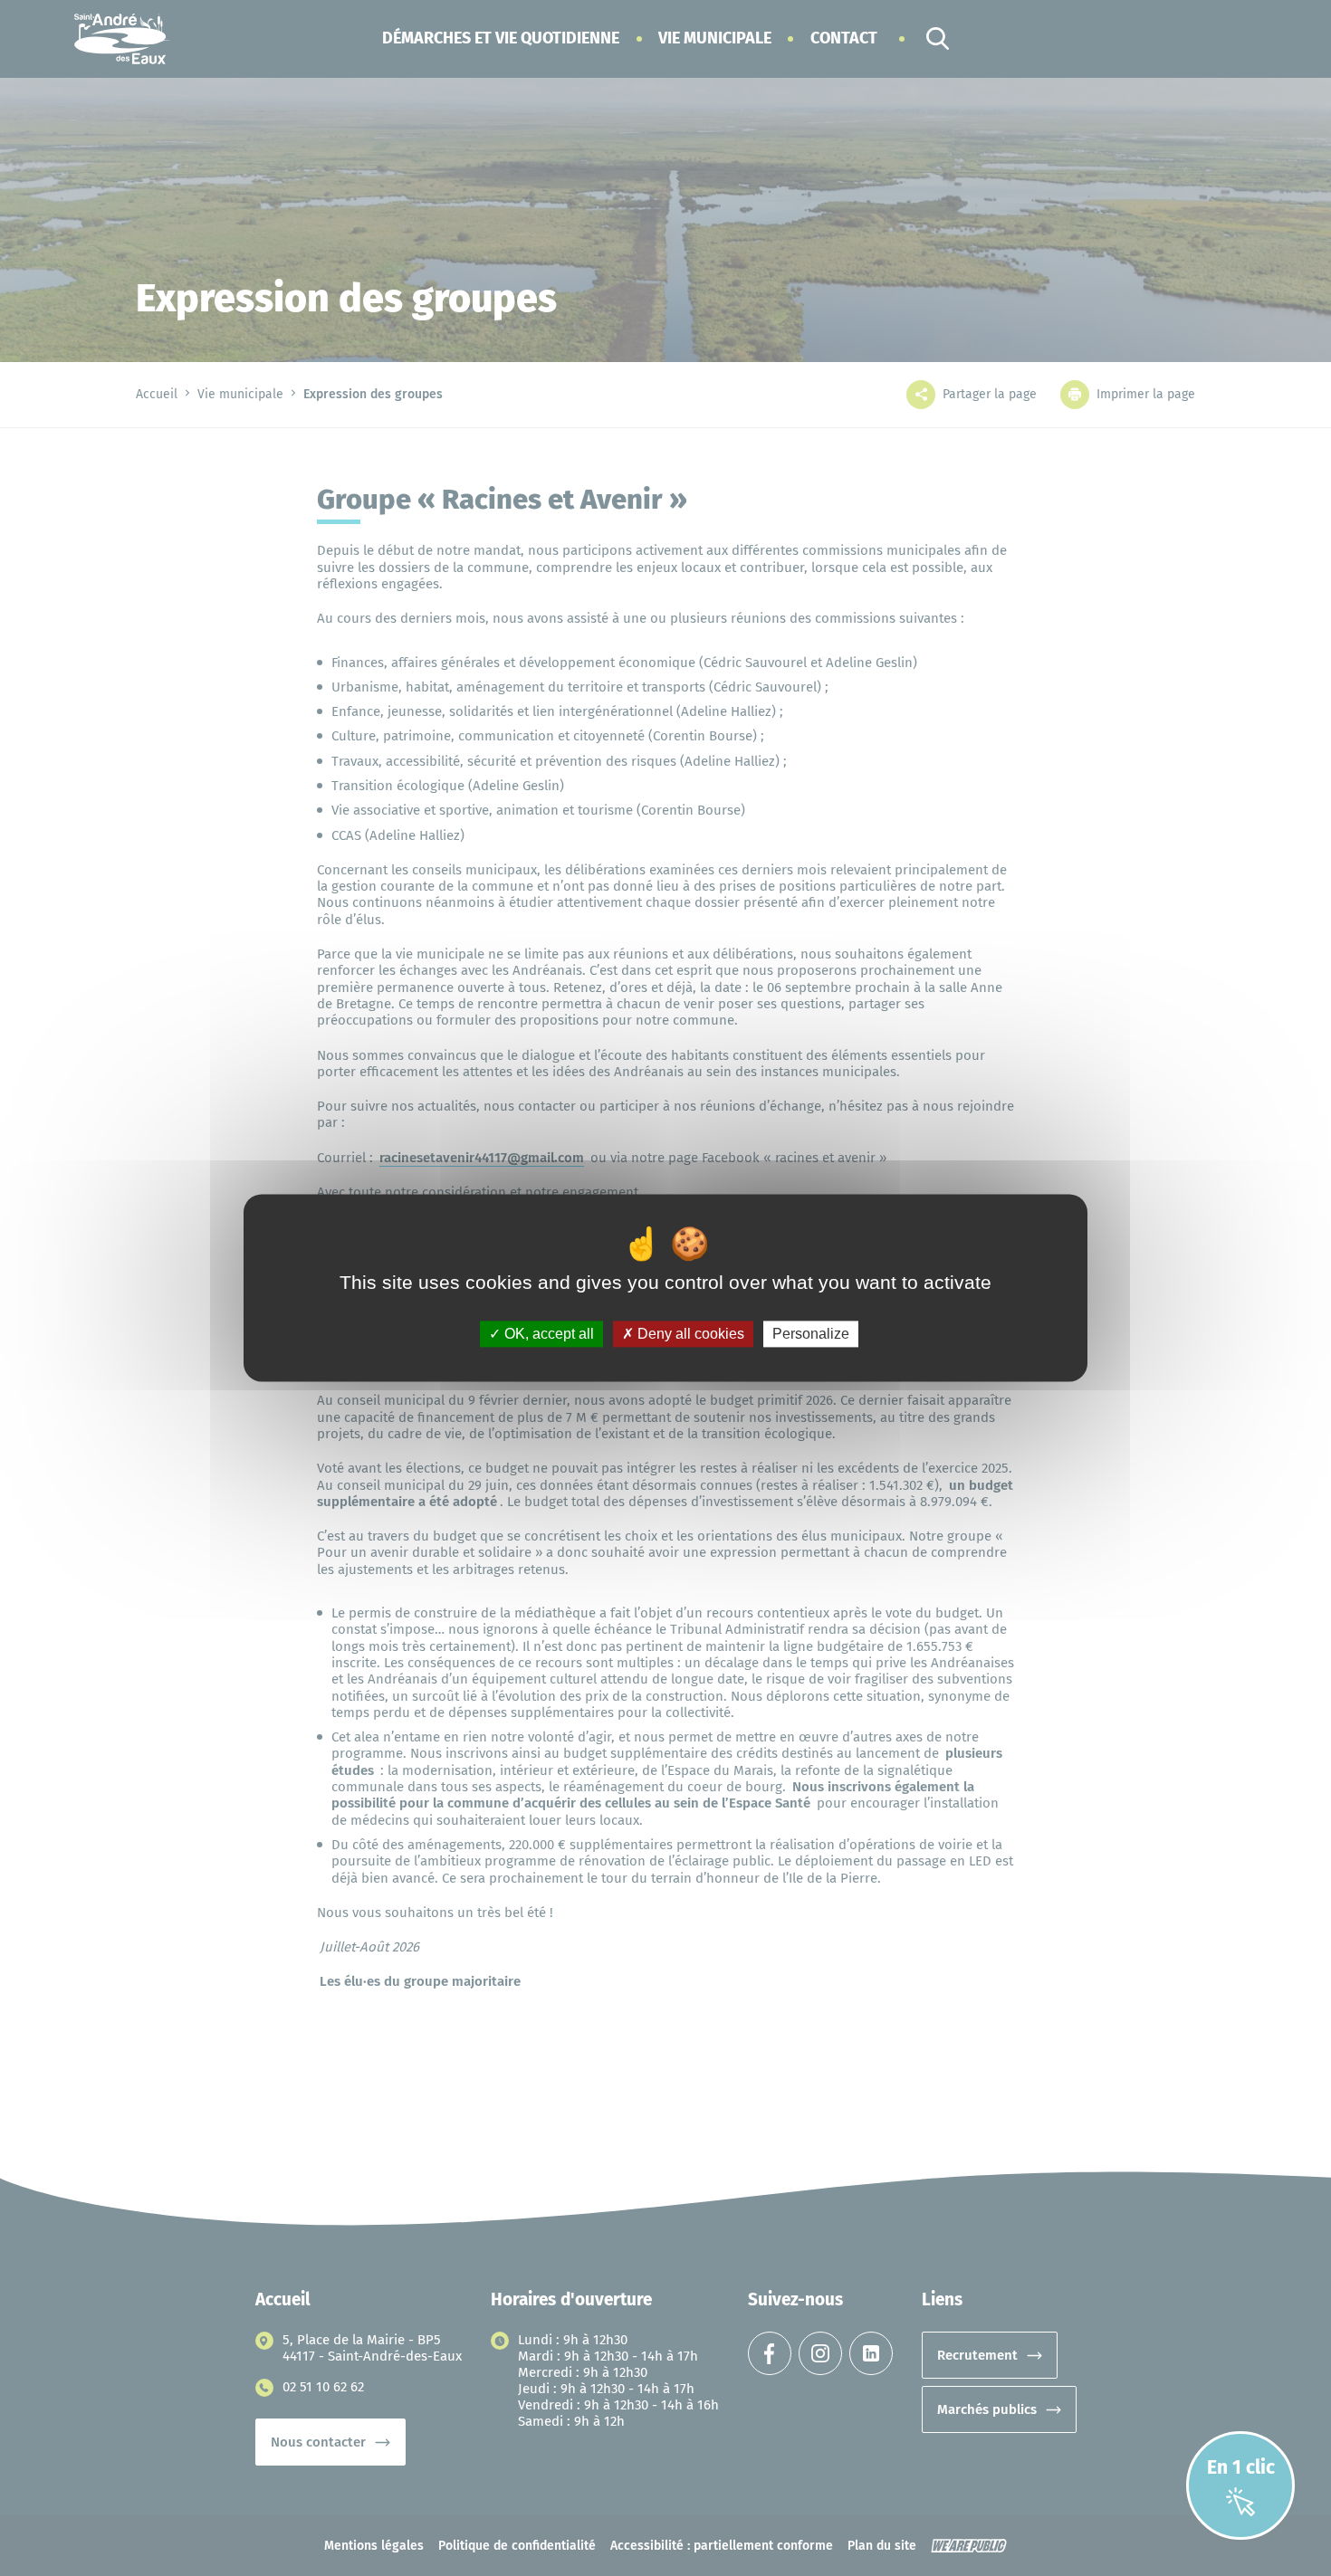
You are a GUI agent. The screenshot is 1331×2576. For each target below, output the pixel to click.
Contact (844, 38)
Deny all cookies (689, 1334)
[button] (501, 38)
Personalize (811, 1334)
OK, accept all (547, 1334)
